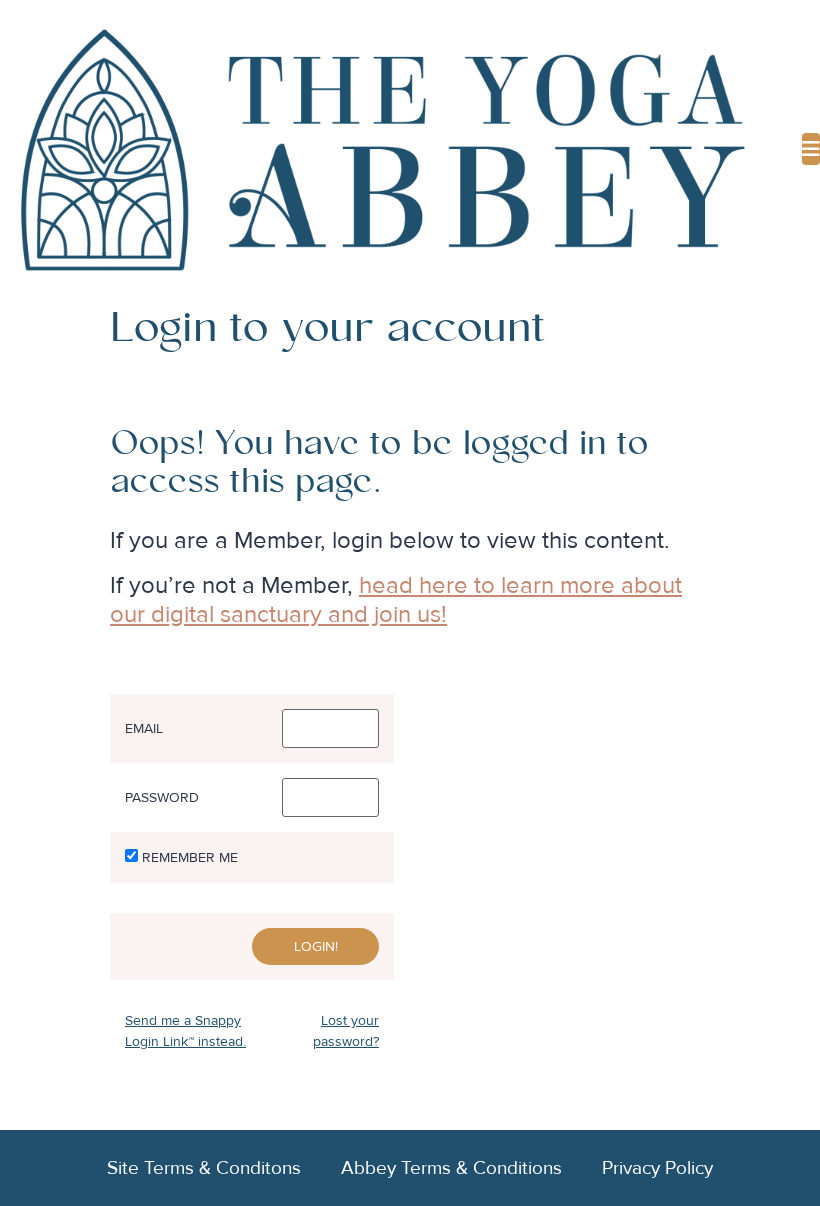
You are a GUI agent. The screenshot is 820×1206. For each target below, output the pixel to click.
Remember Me (190, 858)
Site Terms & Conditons (204, 1168)
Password (162, 798)
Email (144, 729)
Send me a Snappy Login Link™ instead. (185, 1031)
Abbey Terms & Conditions (451, 1168)
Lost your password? (346, 1031)
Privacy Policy (657, 1168)
